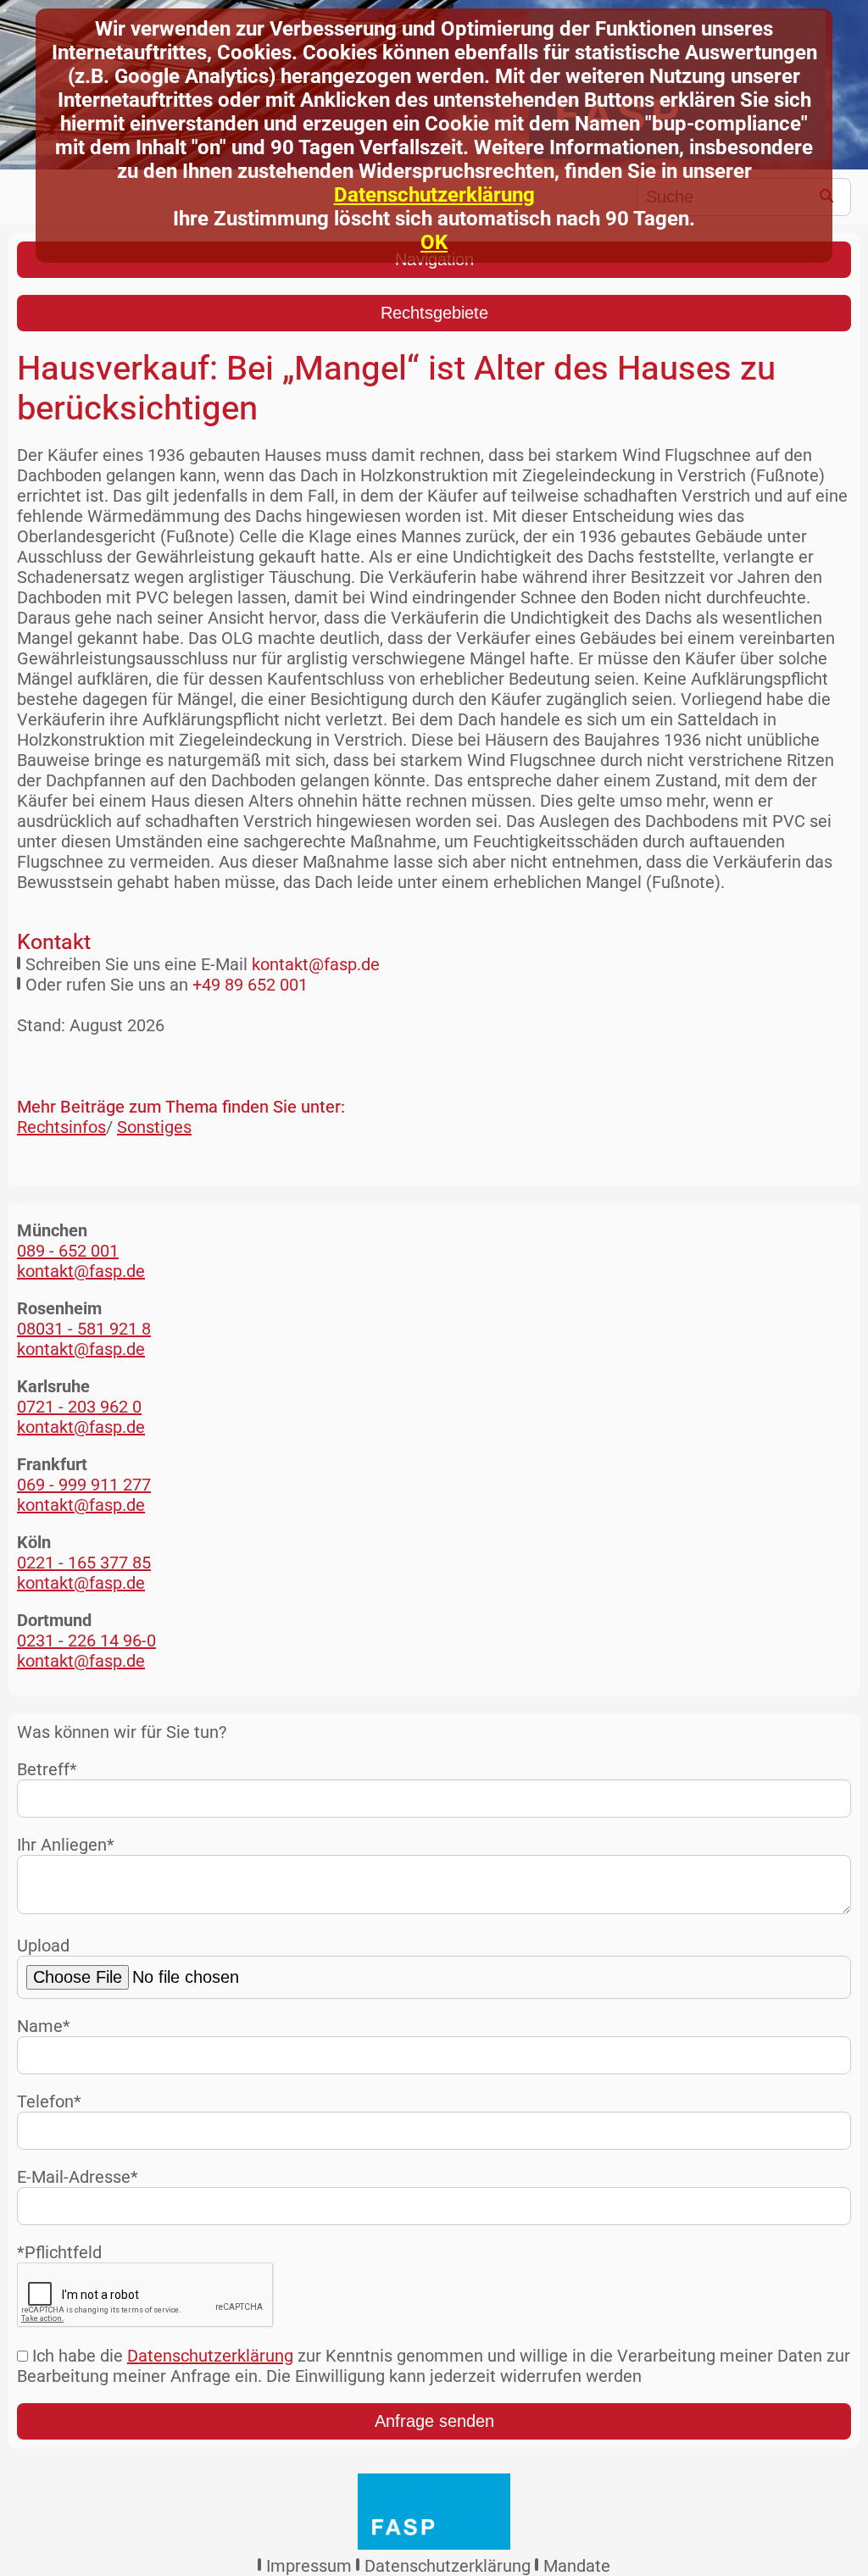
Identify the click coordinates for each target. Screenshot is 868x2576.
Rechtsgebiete (434, 313)
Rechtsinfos (61, 1127)
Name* (44, 2026)
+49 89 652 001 (250, 985)
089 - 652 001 (68, 1251)
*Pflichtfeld (59, 2252)
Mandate (577, 2566)
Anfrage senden (434, 2421)
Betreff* (47, 1769)
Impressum (309, 2566)
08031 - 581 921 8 (84, 1329)
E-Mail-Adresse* (78, 2177)
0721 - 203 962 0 (79, 1407)
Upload (43, 1946)
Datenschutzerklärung (434, 195)
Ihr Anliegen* (66, 1845)
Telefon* (49, 2101)
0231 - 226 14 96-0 (86, 1641)
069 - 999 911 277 (84, 1485)
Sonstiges (154, 1127)
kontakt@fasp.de (316, 964)
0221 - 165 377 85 (84, 1563)
